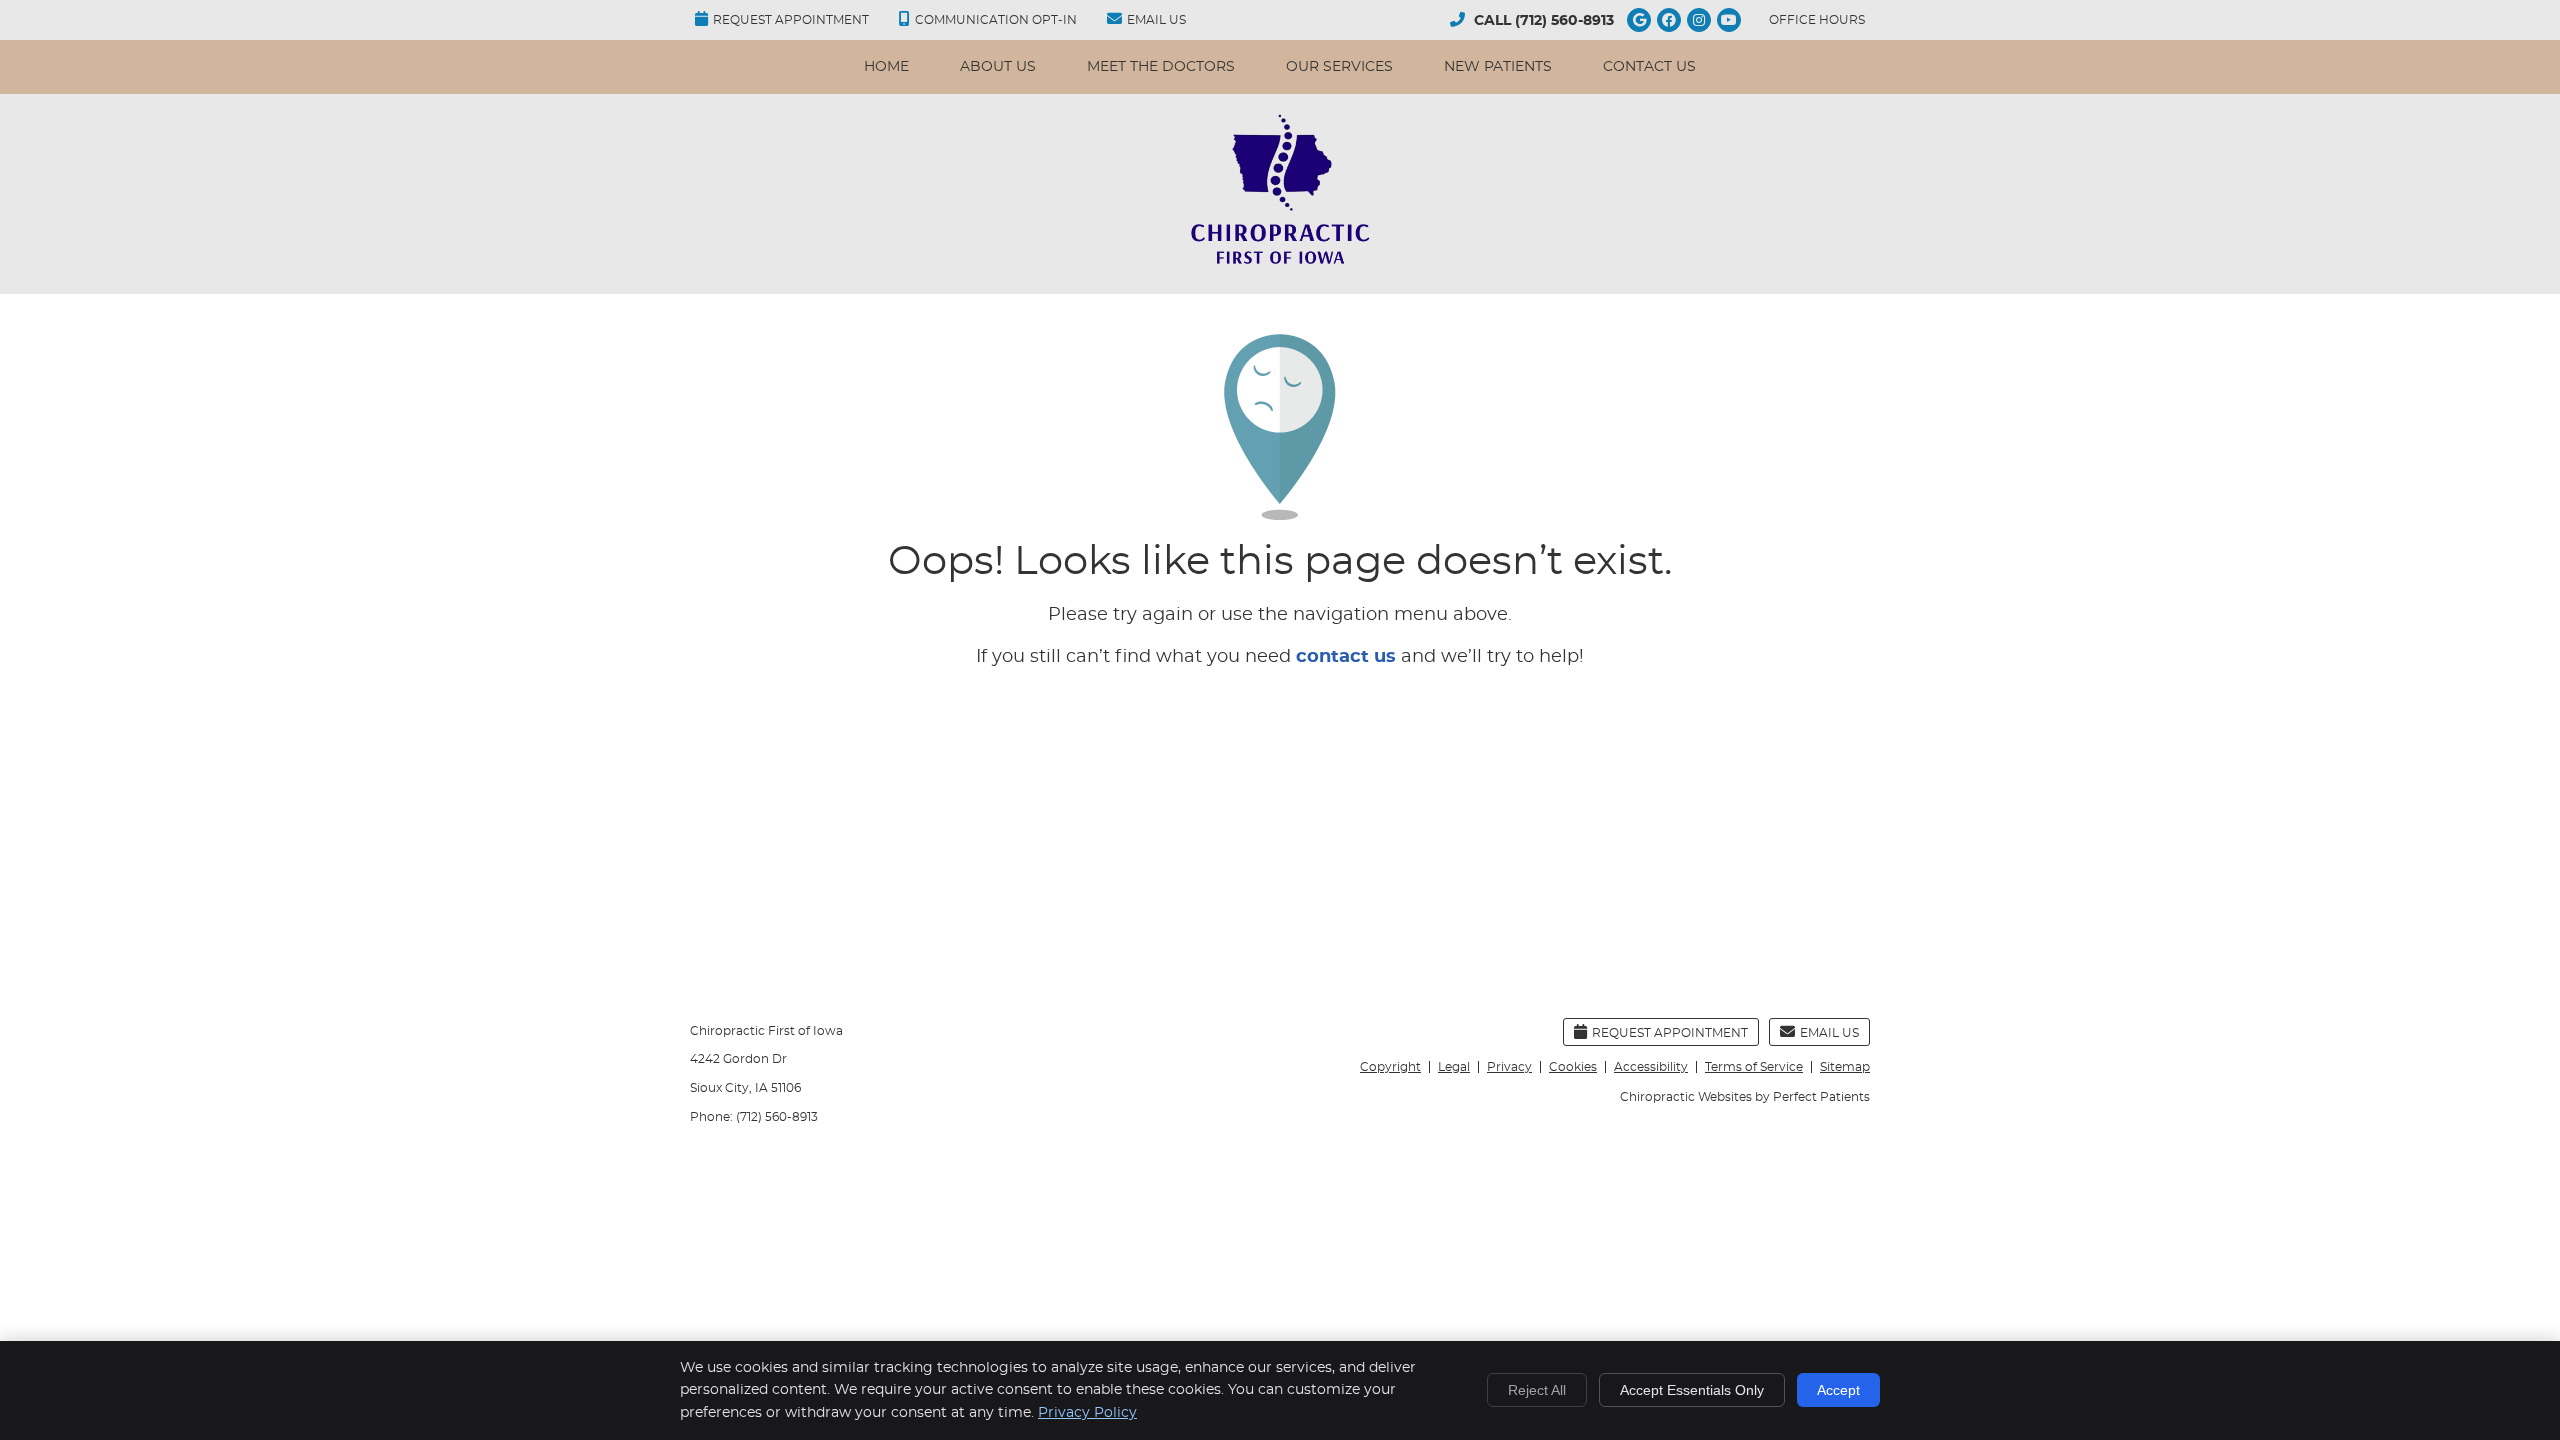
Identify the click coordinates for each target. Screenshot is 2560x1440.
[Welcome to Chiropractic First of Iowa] (1280, 263)
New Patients (1498, 67)
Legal (1454, 1067)
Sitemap (1845, 1067)
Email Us (1156, 20)
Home (886, 67)
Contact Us (1649, 67)
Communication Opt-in (996, 20)
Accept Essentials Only (1692, 1390)
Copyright (1390, 1067)
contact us (1346, 657)
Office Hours (1817, 20)
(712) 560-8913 (1564, 21)
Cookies (1573, 1067)
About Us (998, 67)
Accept (1838, 1390)
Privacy (1509, 1067)
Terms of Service (1754, 1067)
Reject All (1537, 1390)
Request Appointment (791, 20)
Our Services (1339, 67)
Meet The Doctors (1161, 67)
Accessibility (1651, 1067)
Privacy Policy (1087, 1413)
